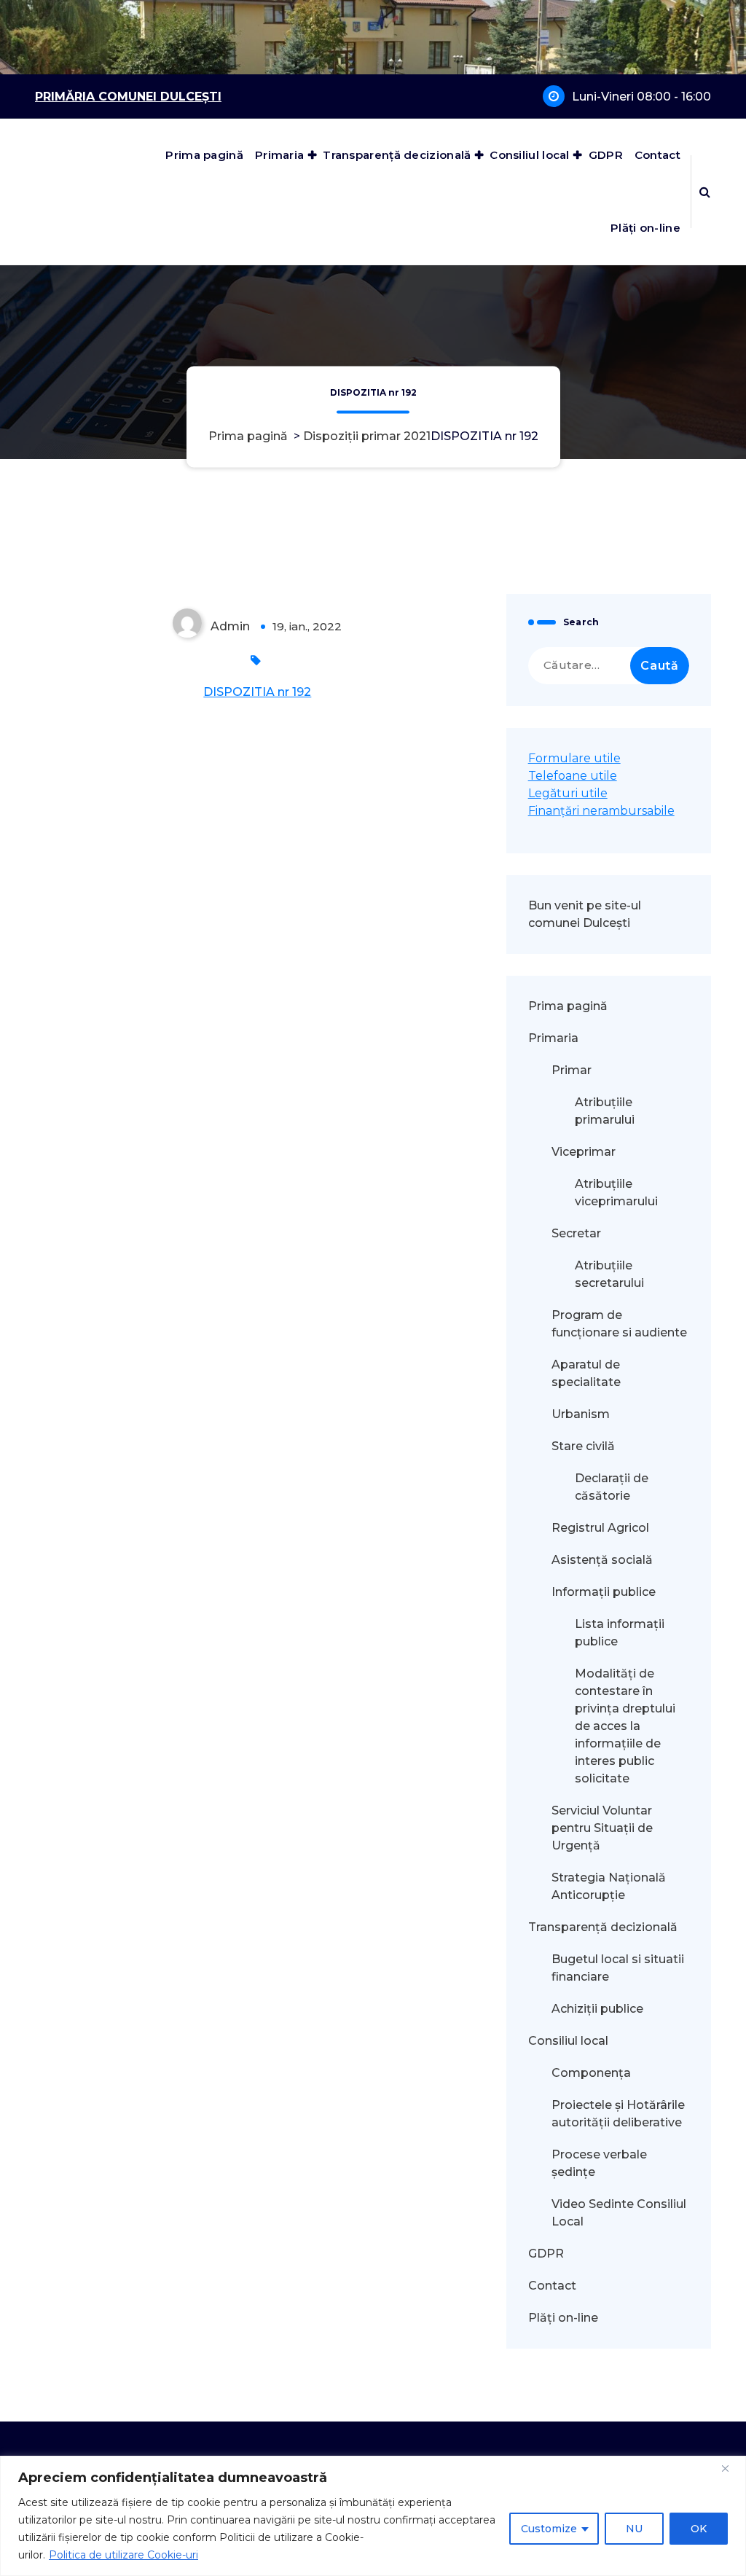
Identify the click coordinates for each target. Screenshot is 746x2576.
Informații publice (604, 1592)
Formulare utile (574, 758)
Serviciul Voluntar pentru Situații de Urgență (602, 1828)
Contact (657, 155)
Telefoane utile (573, 776)
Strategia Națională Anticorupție (609, 1886)
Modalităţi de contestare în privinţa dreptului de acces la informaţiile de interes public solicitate (625, 1726)
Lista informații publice (620, 1633)
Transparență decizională (397, 155)
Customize (549, 2529)
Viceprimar (584, 1152)
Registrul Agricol (602, 1528)
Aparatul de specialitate (586, 1373)
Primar (572, 1070)
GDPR (606, 155)
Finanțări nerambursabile (601, 811)
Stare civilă (583, 1446)
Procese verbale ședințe (599, 2163)
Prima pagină (204, 155)
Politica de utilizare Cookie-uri (123, 2555)
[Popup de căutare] (705, 192)
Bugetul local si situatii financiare (618, 1968)
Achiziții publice (597, 2009)
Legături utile (568, 793)
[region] (373, 2516)
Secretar (576, 1233)
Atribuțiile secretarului (609, 1274)
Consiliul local (530, 155)
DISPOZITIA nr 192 (257, 692)
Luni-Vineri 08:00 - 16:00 (641, 97)
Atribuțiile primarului (605, 1111)
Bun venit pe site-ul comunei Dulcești (585, 914)
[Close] (731, 2468)
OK (699, 2529)
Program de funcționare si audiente (619, 1324)
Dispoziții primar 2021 (367, 436)
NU (634, 2529)
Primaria (279, 155)
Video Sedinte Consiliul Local (619, 2213)
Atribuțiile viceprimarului (616, 1193)
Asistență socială (602, 1560)
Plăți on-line (645, 228)
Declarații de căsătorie (612, 1487)
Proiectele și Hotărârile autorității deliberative (618, 2114)
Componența (591, 2073)
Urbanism (581, 1414)
